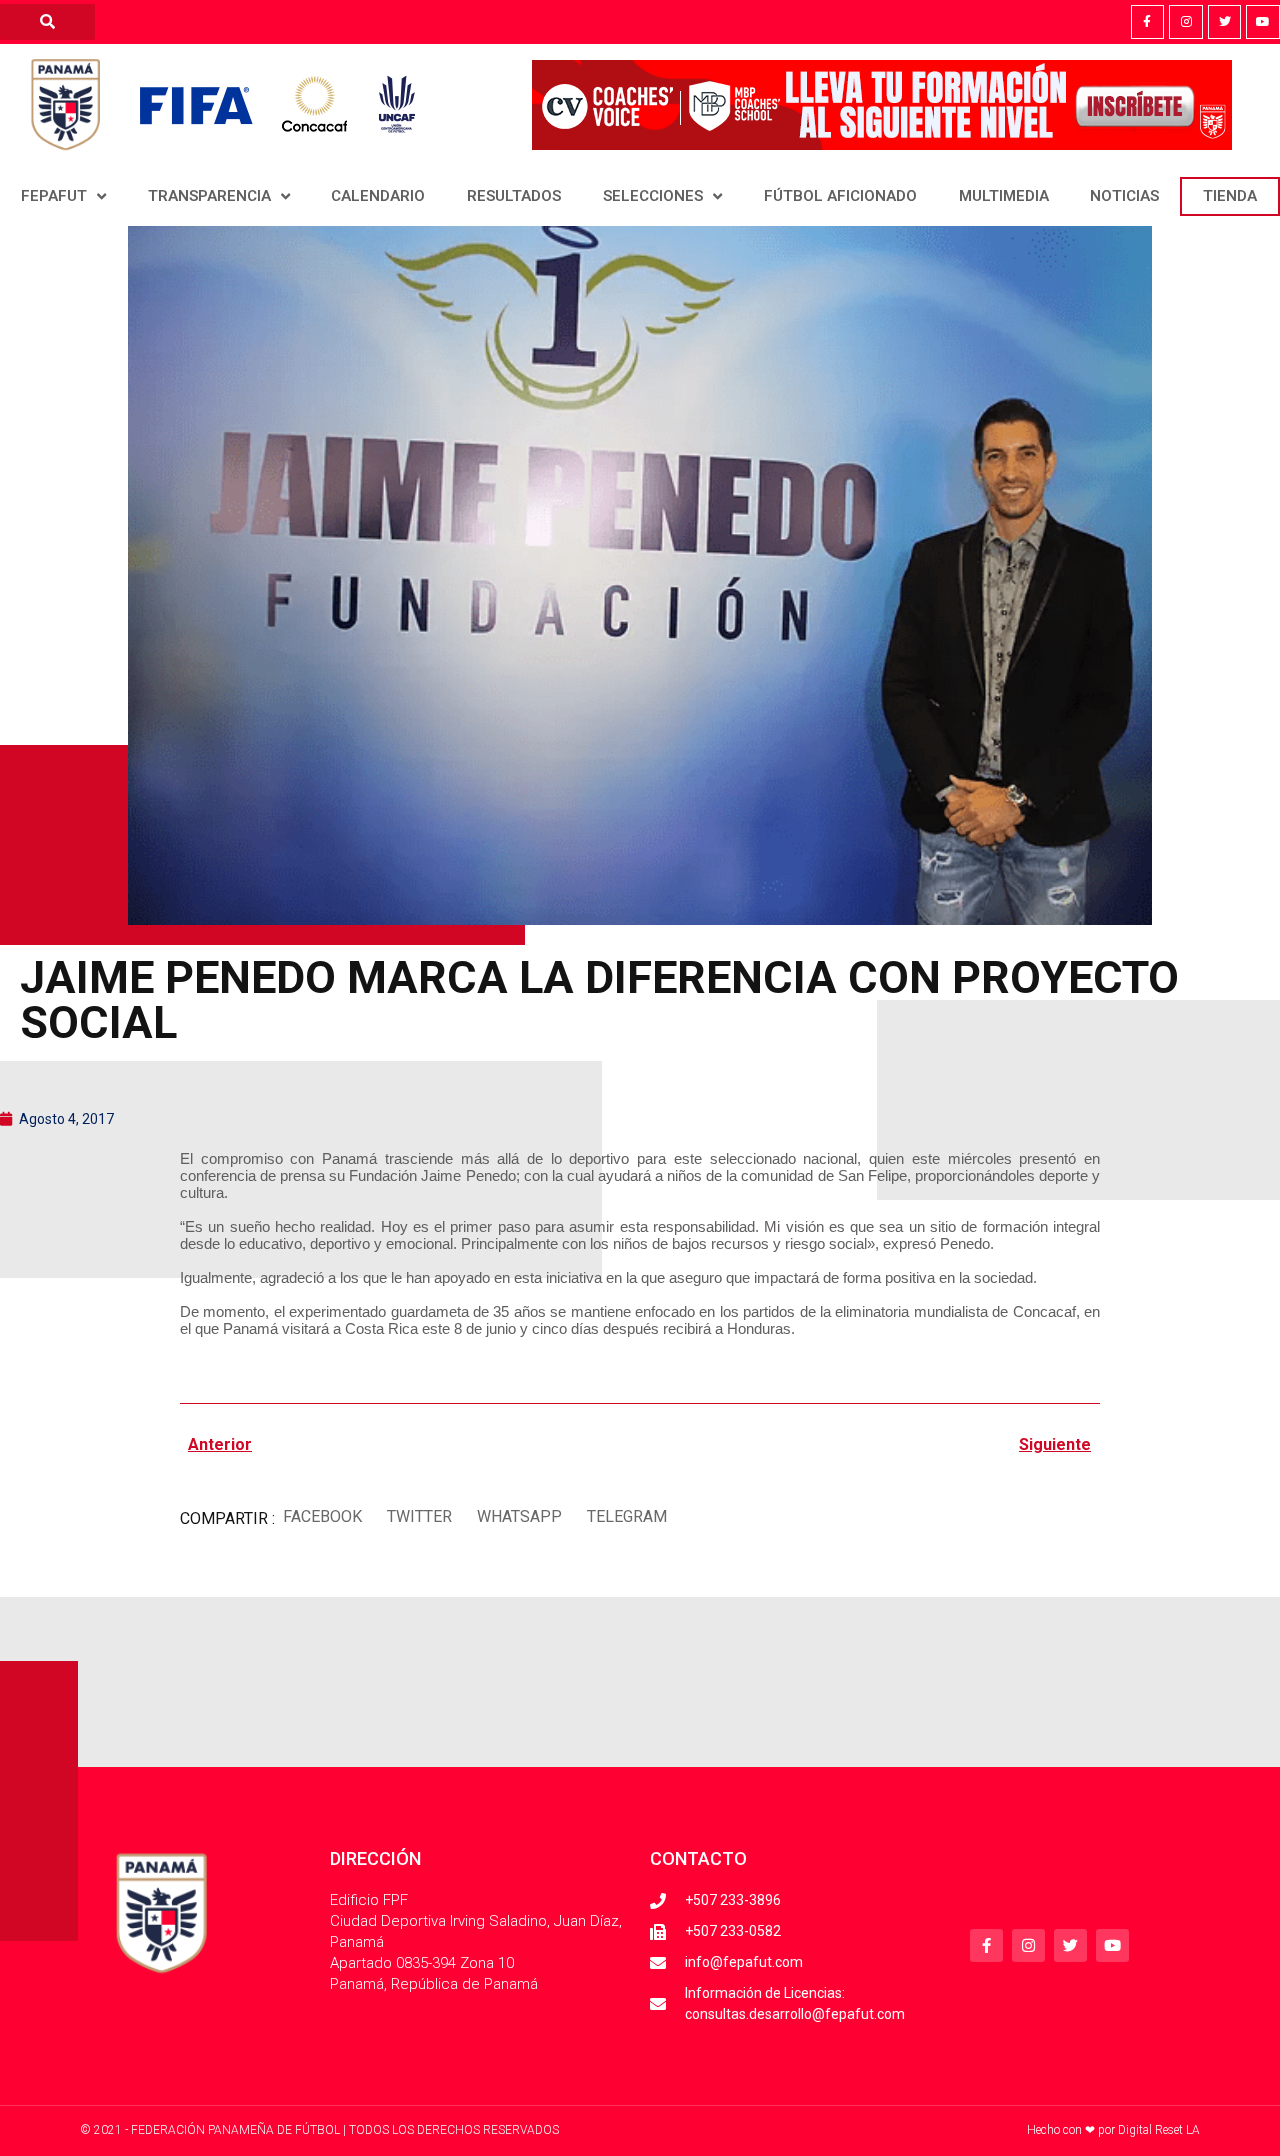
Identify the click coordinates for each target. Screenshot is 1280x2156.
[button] (322, 1516)
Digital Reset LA (1159, 2130)
